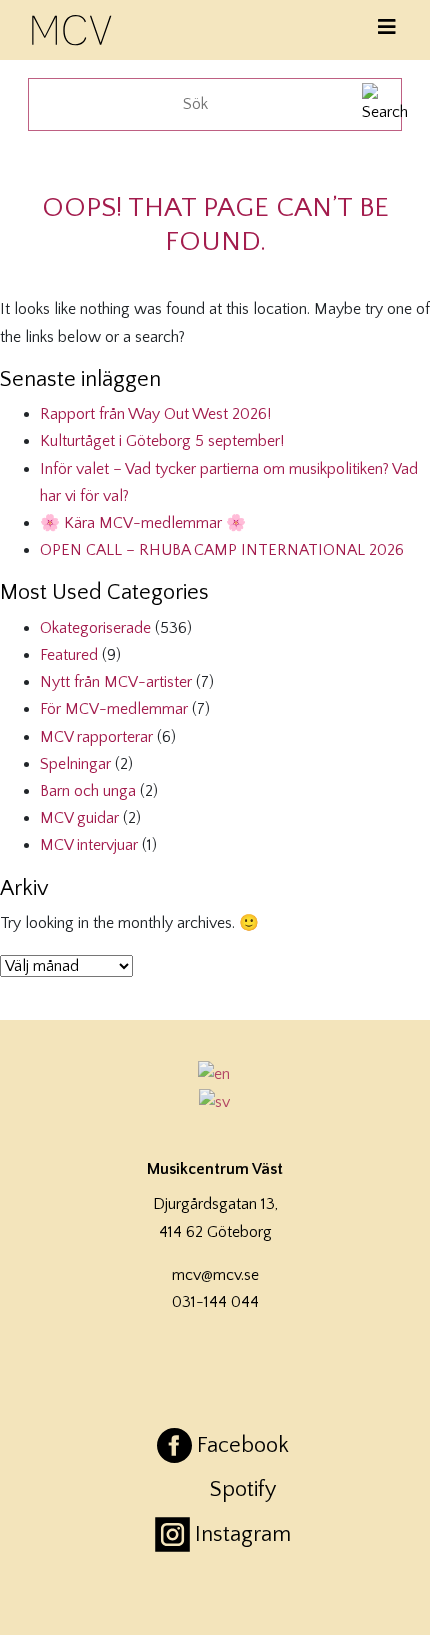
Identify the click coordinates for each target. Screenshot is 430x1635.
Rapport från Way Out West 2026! (155, 414)
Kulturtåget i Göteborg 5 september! (162, 441)
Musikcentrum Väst (73, 27)
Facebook (243, 1445)
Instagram (243, 1534)
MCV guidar (79, 818)
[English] (215, 1074)
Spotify (243, 1489)
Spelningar (75, 764)
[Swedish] (215, 1102)
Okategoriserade (95, 628)
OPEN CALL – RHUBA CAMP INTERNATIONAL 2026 (222, 550)
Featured (69, 655)
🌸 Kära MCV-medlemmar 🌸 (143, 523)
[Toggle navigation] (387, 27)
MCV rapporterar (96, 737)
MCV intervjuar (89, 845)
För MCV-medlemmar (114, 709)
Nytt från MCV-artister (116, 682)
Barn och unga (88, 791)
